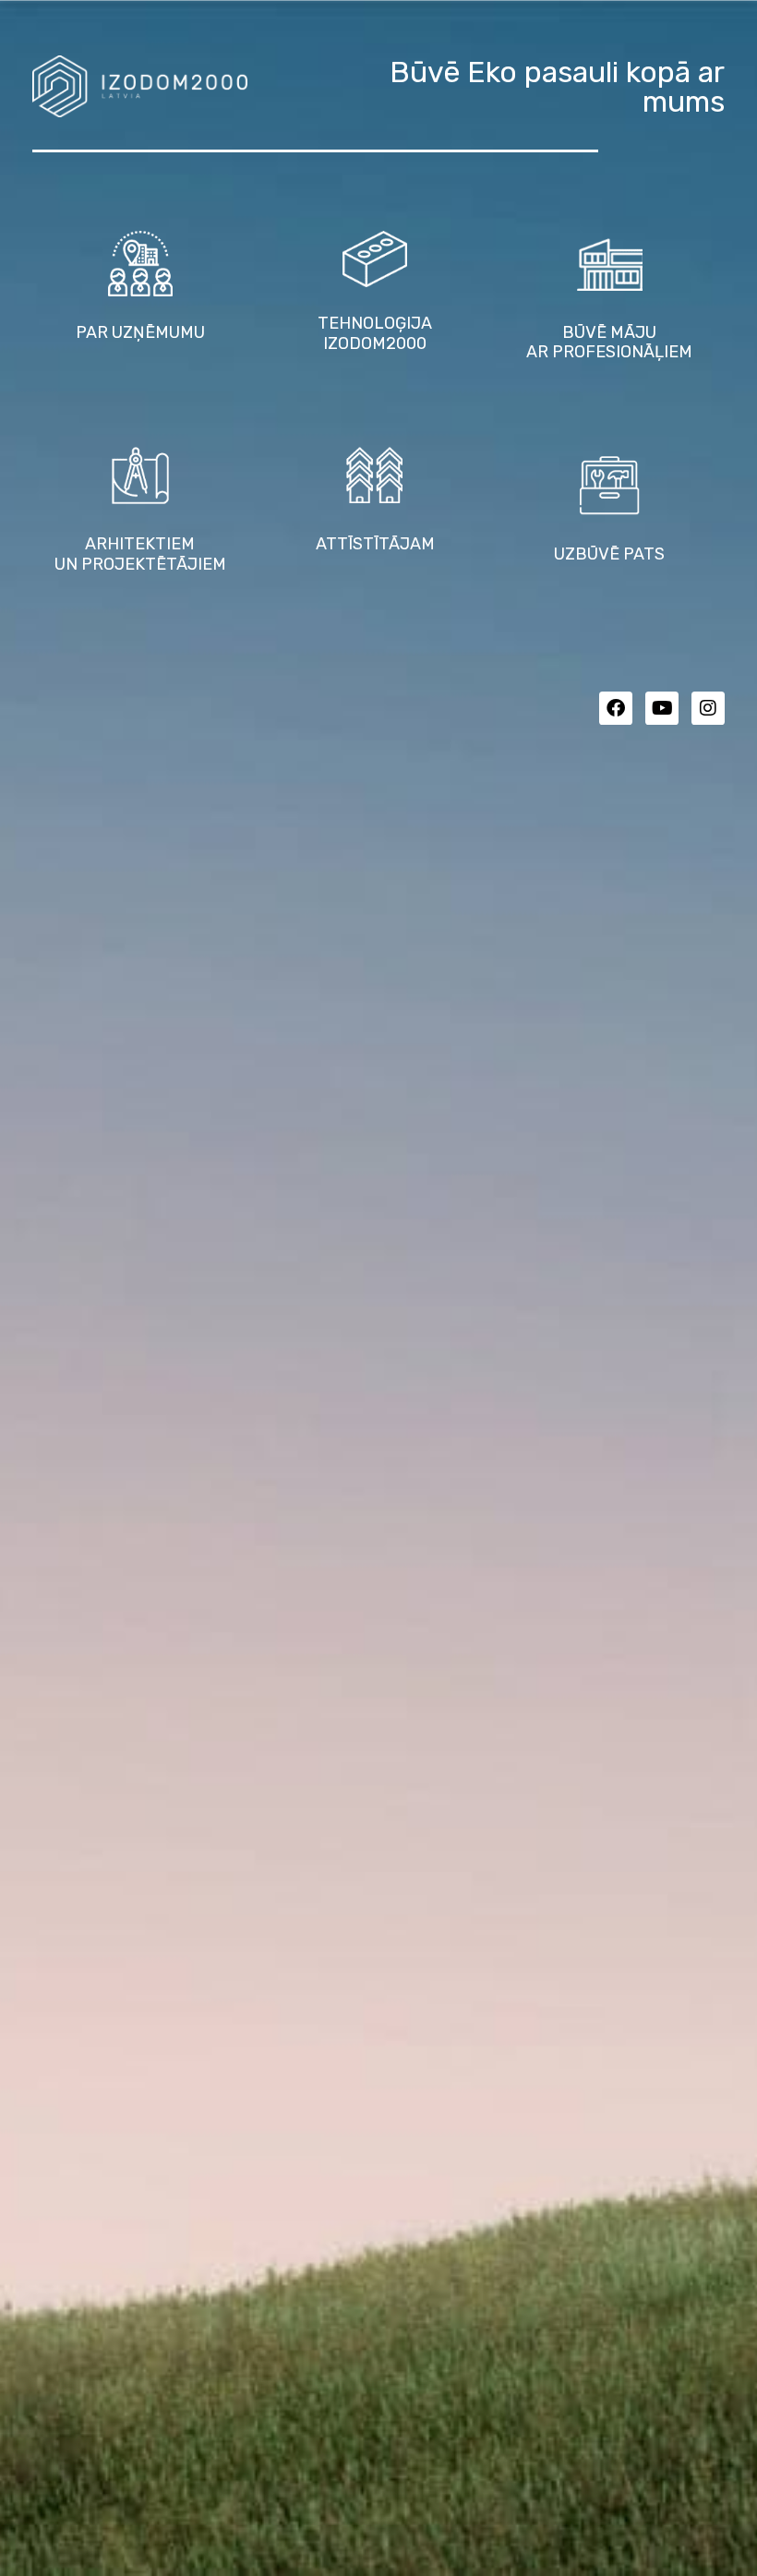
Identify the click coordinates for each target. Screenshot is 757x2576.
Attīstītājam (375, 544)
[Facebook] (616, 708)
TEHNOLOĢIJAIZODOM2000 (375, 333)
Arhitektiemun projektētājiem (140, 554)
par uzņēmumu (140, 332)
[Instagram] (708, 708)
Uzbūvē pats (609, 554)
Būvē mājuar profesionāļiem (609, 343)
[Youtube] (662, 708)
